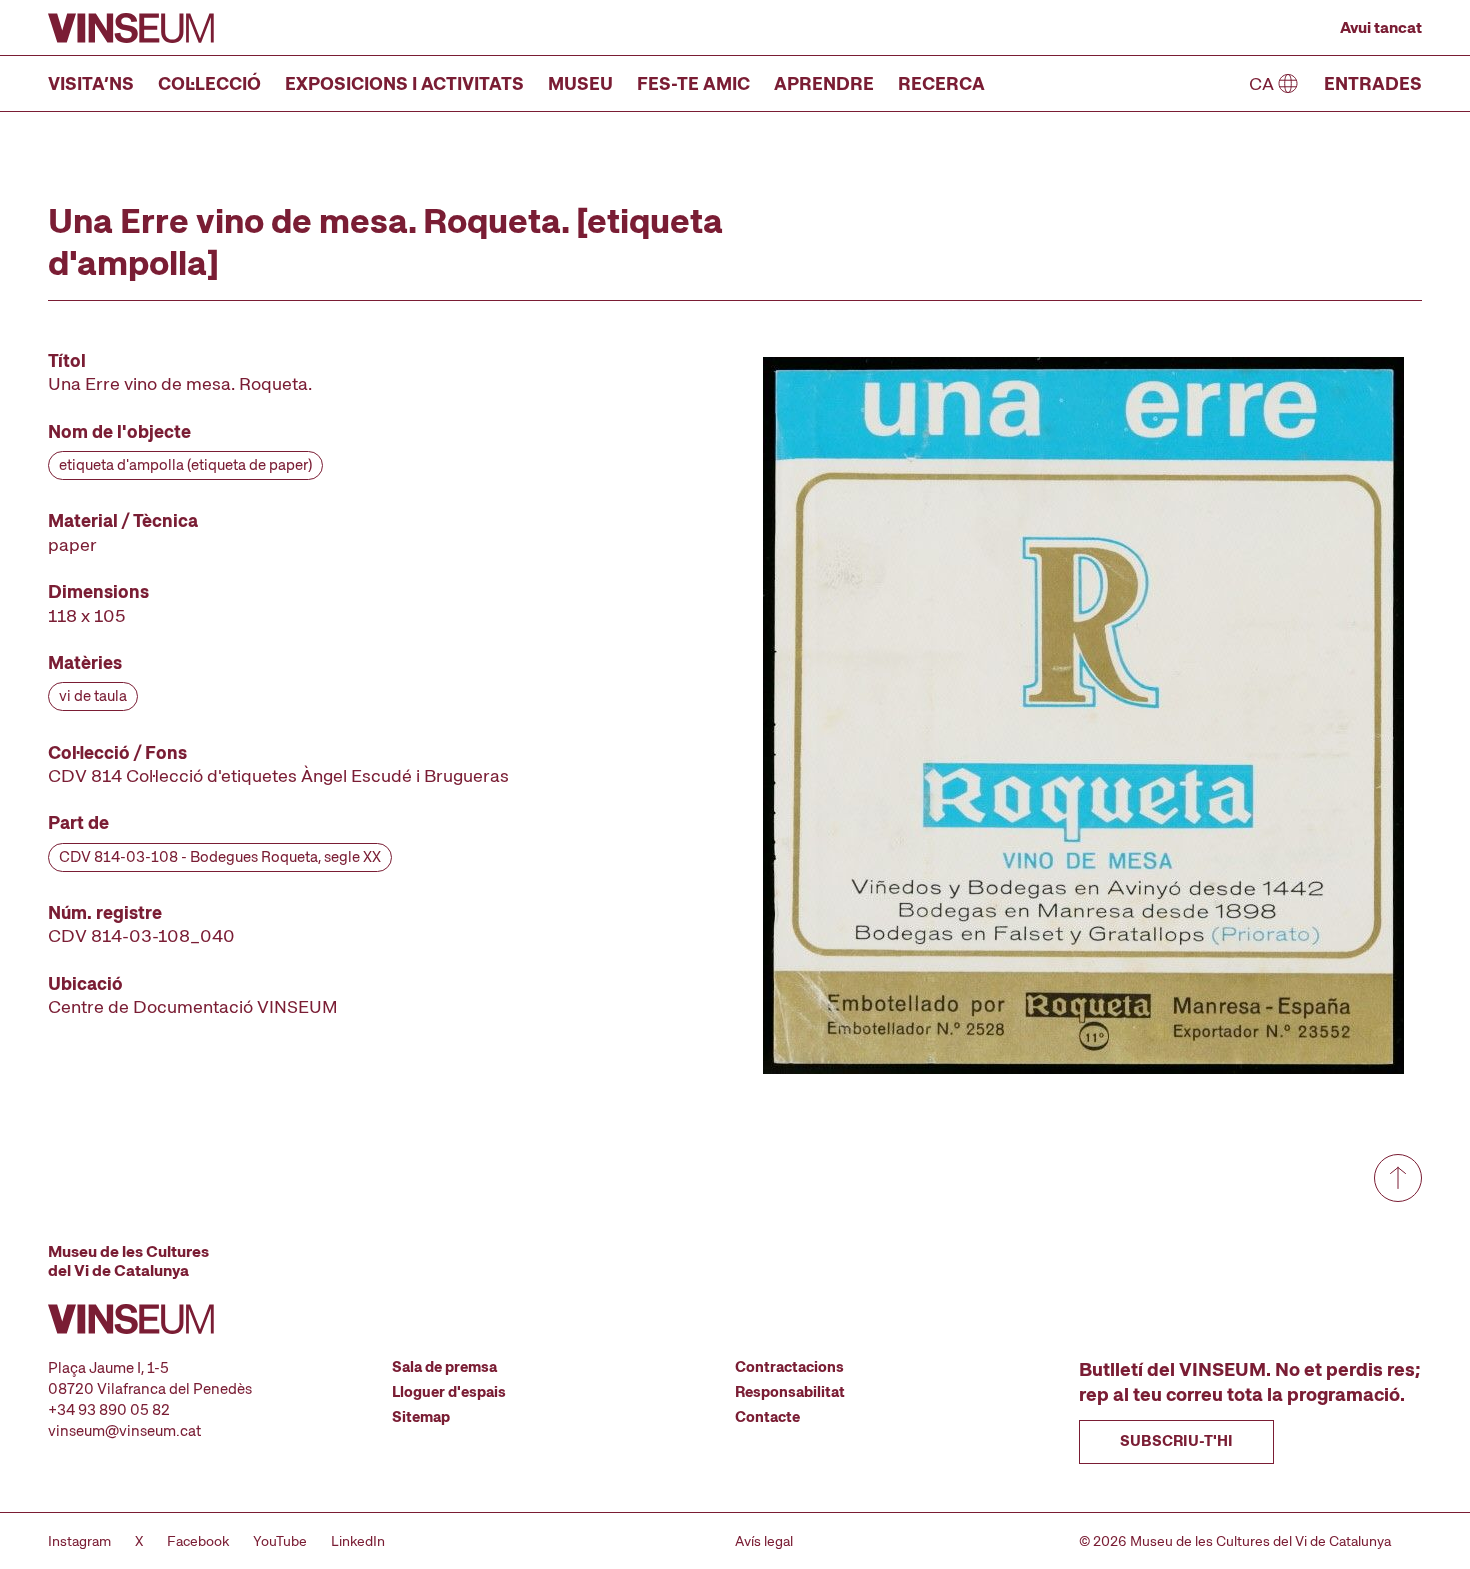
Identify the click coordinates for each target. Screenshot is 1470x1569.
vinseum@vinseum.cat (124, 1431)
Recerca (941, 83)
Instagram (79, 1541)
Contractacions (789, 1367)
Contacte (767, 1417)
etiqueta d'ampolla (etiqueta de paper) (185, 465)
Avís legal (764, 1541)
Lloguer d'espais (449, 1392)
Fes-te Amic (693, 83)
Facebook (198, 1541)
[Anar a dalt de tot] (1398, 1178)
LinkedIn (358, 1541)
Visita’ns (91, 83)
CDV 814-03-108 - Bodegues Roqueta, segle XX (220, 857)
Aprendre (824, 83)
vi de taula (93, 696)
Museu (580, 83)
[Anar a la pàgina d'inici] (131, 28)
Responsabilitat (790, 1392)
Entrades (1373, 83)
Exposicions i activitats (404, 83)
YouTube (280, 1541)
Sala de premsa (444, 1367)
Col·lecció (209, 83)
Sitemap (421, 1417)
